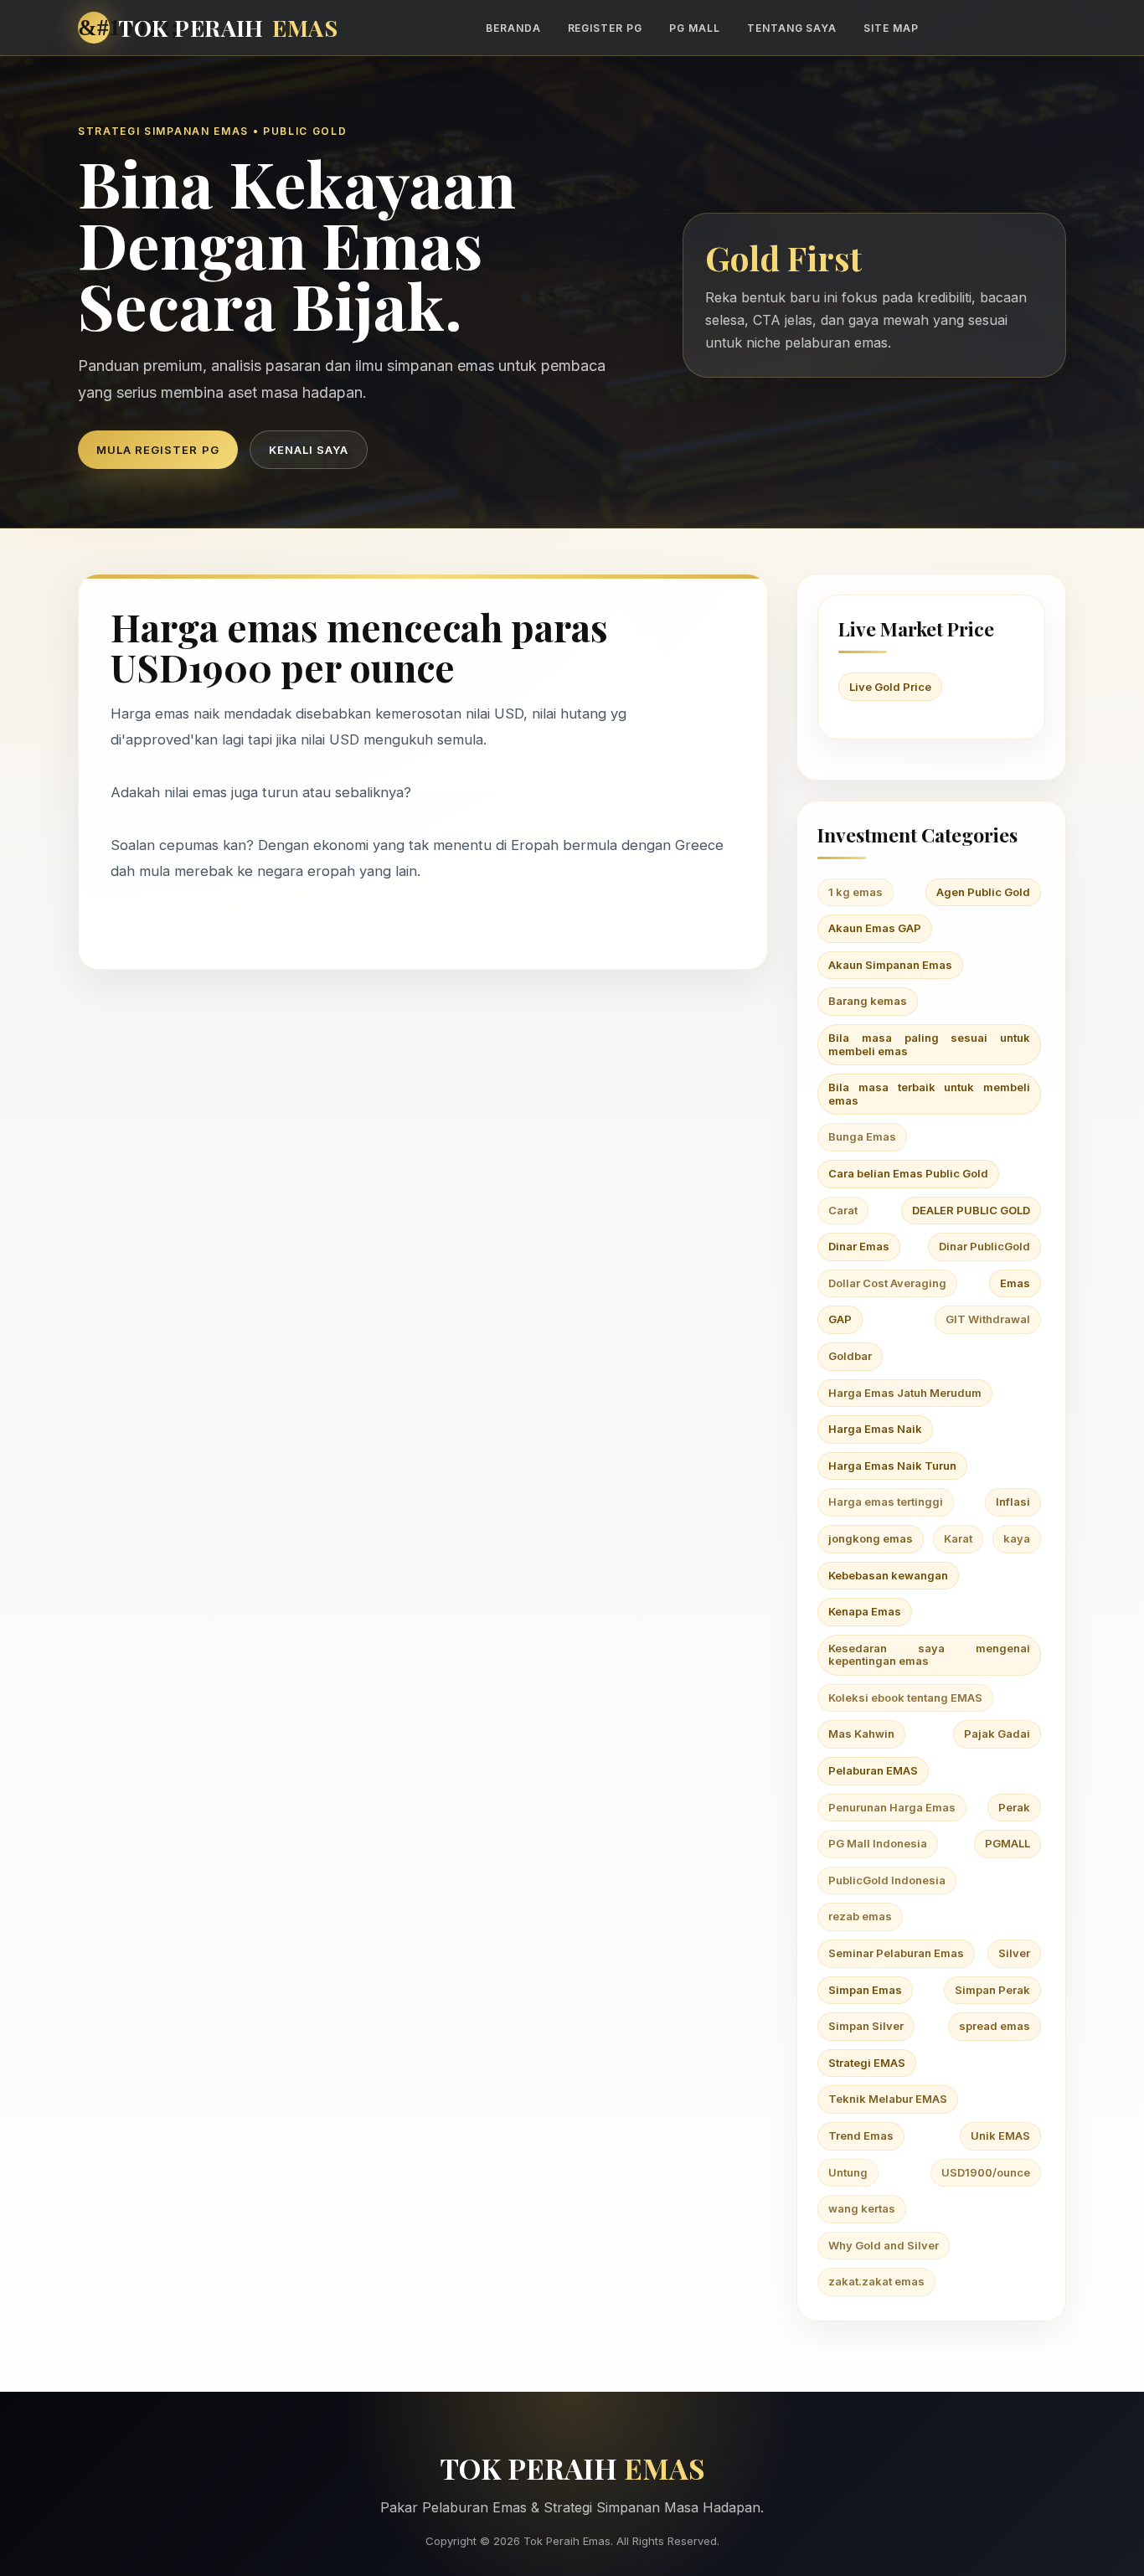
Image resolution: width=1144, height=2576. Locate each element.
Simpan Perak (992, 1990)
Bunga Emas (862, 1136)
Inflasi (1013, 1502)
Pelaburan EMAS (873, 1770)
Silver (1014, 1953)
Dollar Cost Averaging (887, 1283)
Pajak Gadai (997, 1734)
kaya (1017, 1538)
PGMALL (1007, 1843)
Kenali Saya (309, 450)
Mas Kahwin (861, 1734)
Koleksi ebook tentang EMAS (905, 1698)
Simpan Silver (866, 2026)
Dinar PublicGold (984, 1246)
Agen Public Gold (983, 892)
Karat (958, 1538)
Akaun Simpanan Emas (890, 965)
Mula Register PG (158, 450)
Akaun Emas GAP (875, 928)
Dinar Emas (859, 1246)
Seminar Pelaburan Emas (896, 1953)
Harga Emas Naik (875, 1429)
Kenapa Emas (865, 1611)
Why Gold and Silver (884, 2245)
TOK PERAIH (228, 28)
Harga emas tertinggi (886, 1502)
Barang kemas (868, 1001)
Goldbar (850, 1356)
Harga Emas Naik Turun (892, 1466)
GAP (840, 1319)
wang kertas (862, 2208)
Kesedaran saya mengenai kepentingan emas (929, 1655)
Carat (843, 1210)
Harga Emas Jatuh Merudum (905, 1393)
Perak (1014, 1807)
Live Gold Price (890, 687)
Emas (1015, 1283)
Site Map (891, 28)
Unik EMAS (1000, 2136)
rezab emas (860, 1916)
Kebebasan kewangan (888, 1575)
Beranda (513, 28)
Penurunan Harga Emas (892, 1807)
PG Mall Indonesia (878, 1843)
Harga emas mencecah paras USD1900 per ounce (359, 647)
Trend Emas (861, 2136)
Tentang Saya (792, 28)
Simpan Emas (865, 1990)
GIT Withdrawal (988, 1319)
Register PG (605, 28)
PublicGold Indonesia (887, 1880)
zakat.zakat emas (876, 2281)
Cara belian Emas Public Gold (908, 1173)
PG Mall (695, 28)
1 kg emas (855, 892)
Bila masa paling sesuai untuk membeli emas (929, 1044)
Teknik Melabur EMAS (888, 2099)
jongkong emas (871, 1538)
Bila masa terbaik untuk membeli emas (929, 1094)
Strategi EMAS (867, 2063)
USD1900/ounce (986, 2172)
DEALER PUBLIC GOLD (971, 1210)
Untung (848, 2172)
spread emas (995, 2026)
